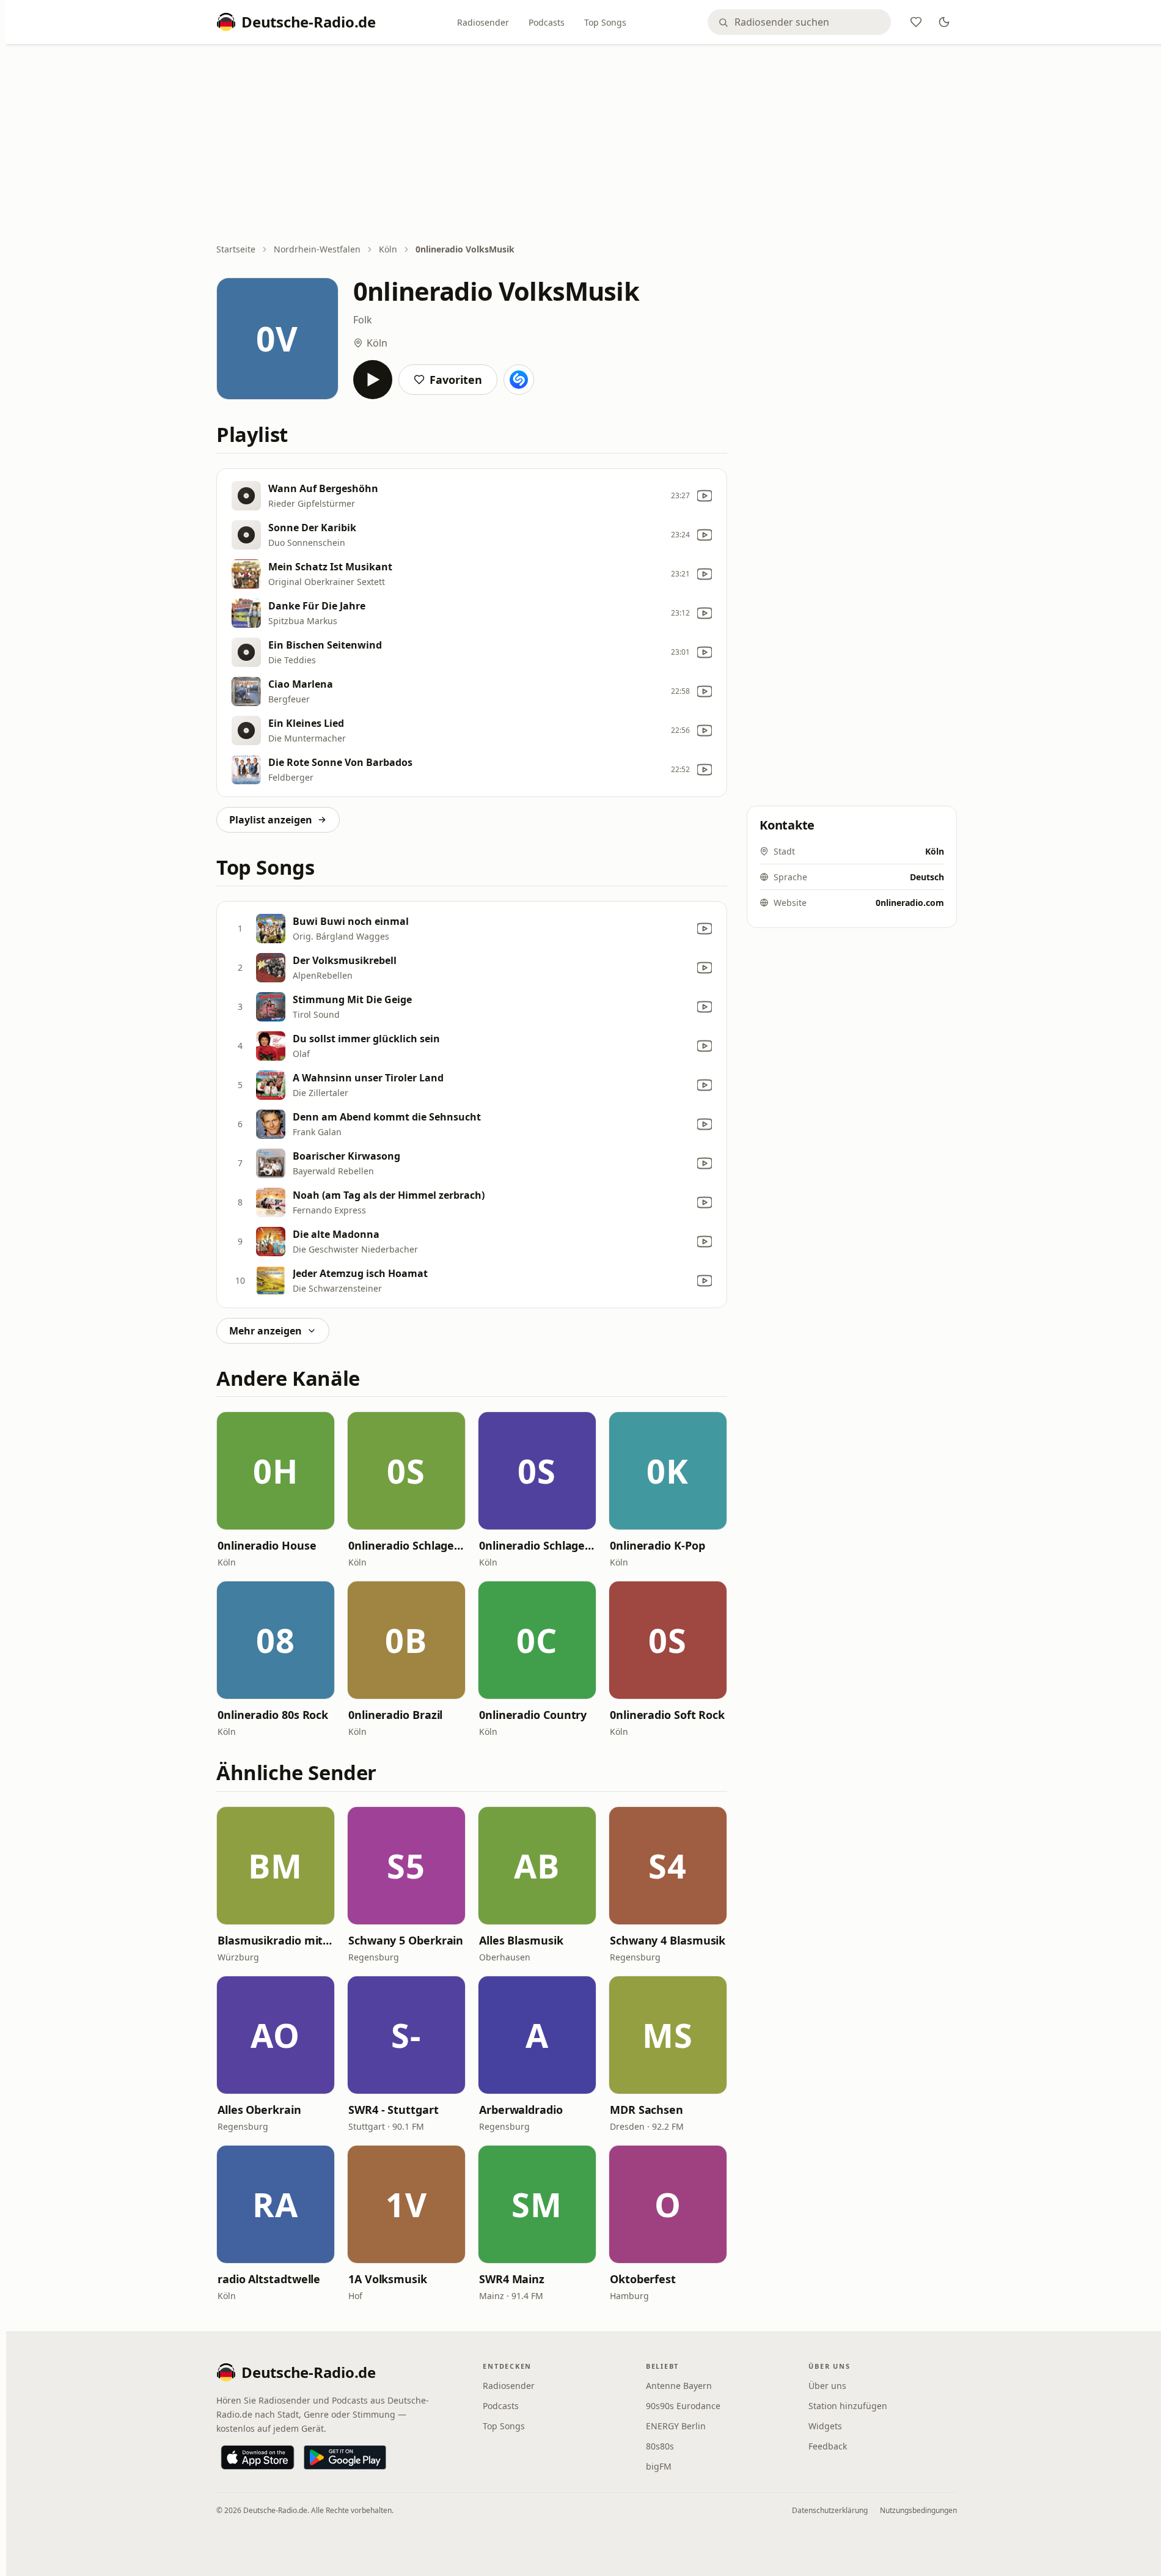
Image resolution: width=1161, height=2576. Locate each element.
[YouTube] (705, 496)
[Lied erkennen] (519, 380)
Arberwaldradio (521, 2110)
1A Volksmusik (388, 2279)
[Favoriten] (916, 22)
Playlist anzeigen (271, 820)
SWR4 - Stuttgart (394, 2110)
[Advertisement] (587, 145)
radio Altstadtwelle (269, 2279)
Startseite (236, 249)
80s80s (660, 2446)
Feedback (828, 2446)
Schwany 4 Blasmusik (668, 1940)
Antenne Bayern (679, 2386)
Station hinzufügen (848, 2406)
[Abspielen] (373, 380)
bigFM (659, 2466)
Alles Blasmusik (521, 1940)
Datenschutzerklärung (830, 2510)
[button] (276, 1471)
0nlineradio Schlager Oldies (537, 1545)
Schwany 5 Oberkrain (406, 1940)
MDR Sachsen (646, 2110)
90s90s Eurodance (683, 2406)
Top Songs (605, 22)
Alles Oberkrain (259, 2110)
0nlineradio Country (533, 1715)
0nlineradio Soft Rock (667, 1715)
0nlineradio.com (910, 903)
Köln (388, 249)
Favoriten (456, 380)
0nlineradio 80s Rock (273, 1715)
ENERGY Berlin (676, 2426)
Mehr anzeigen (266, 1331)
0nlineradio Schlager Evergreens (406, 1545)
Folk (363, 320)
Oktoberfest (643, 2279)
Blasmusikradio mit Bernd (276, 1940)
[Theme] (944, 22)
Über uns (827, 2386)
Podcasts (547, 22)
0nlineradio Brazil (395, 1715)
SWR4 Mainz (512, 2279)
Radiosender (483, 22)
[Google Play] (345, 2457)
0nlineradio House (267, 1545)
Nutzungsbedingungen (918, 2510)
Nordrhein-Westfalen (317, 249)
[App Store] (258, 2457)
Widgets (825, 2426)
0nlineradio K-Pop (657, 1545)
